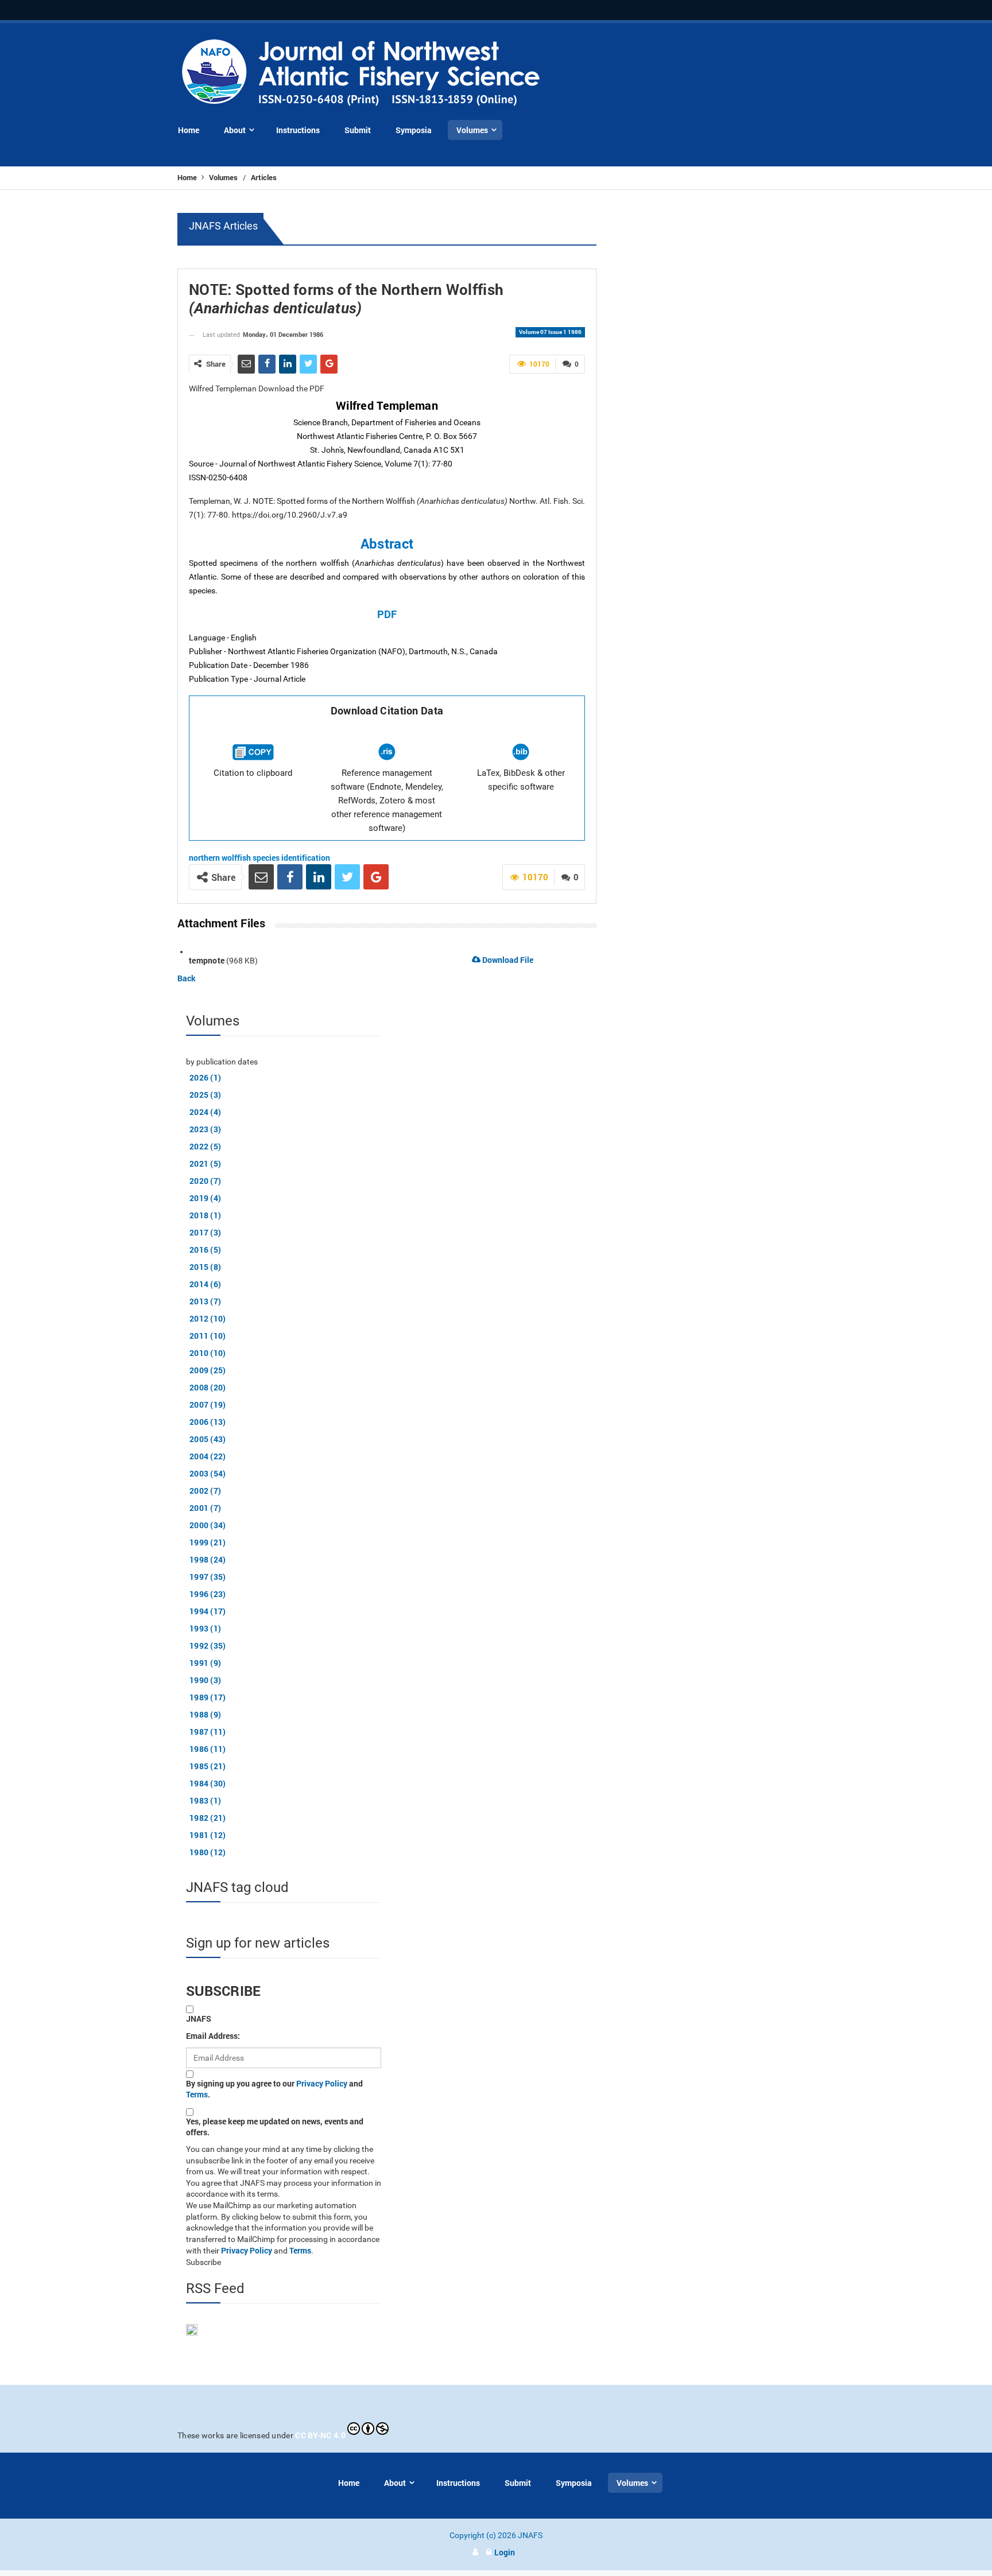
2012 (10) (208, 1318)
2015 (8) (205, 1267)
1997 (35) (208, 1577)
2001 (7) (205, 1508)
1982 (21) (208, 1818)
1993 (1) (205, 1628)
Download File (507, 960)
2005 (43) (208, 1439)
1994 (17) (208, 1611)
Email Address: (213, 2036)
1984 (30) (208, 1783)
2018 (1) (205, 1215)
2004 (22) (208, 1456)
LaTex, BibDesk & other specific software (521, 780)
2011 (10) (208, 1336)
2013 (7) (205, 1301)
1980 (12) (208, 1852)
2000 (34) (208, 1525)
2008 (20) (208, 1387)
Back (187, 978)
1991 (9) (205, 1663)
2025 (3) (205, 1095)
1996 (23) (208, 1594)
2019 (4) (205, 1198)
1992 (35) (208, 1646)
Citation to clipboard (253, 773)
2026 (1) (205, 1077)
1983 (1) (205, 1800)
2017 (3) (205, 1232)
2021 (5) (205, 1163)
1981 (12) (208, 1835)
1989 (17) (208, 1697)
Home (188, 177)
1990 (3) (205, 1680)
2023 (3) (205, 1129)
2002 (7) (205, 1491)
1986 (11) (208, 1749)
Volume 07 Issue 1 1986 (550, 332)
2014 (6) (205, 1284)
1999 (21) (208, 1542)
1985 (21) (208, 1766)
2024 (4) (205, 1112)
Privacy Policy (322, 2083)
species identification (291, 858)
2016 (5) (205, 1250)
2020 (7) (205, 1181)
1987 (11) (208, 1732)
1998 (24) (208, 1559)
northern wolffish (220, 858)
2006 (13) (208, 1422)
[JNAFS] (361, 73)
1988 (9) (205, 1714)
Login (505, 2552)
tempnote (207, 960)
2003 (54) (208, 1473)
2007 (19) (208, 1404)
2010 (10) (208, 1353)
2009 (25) (208, 1370)
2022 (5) (205, 1146)
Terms (197, 2094)
